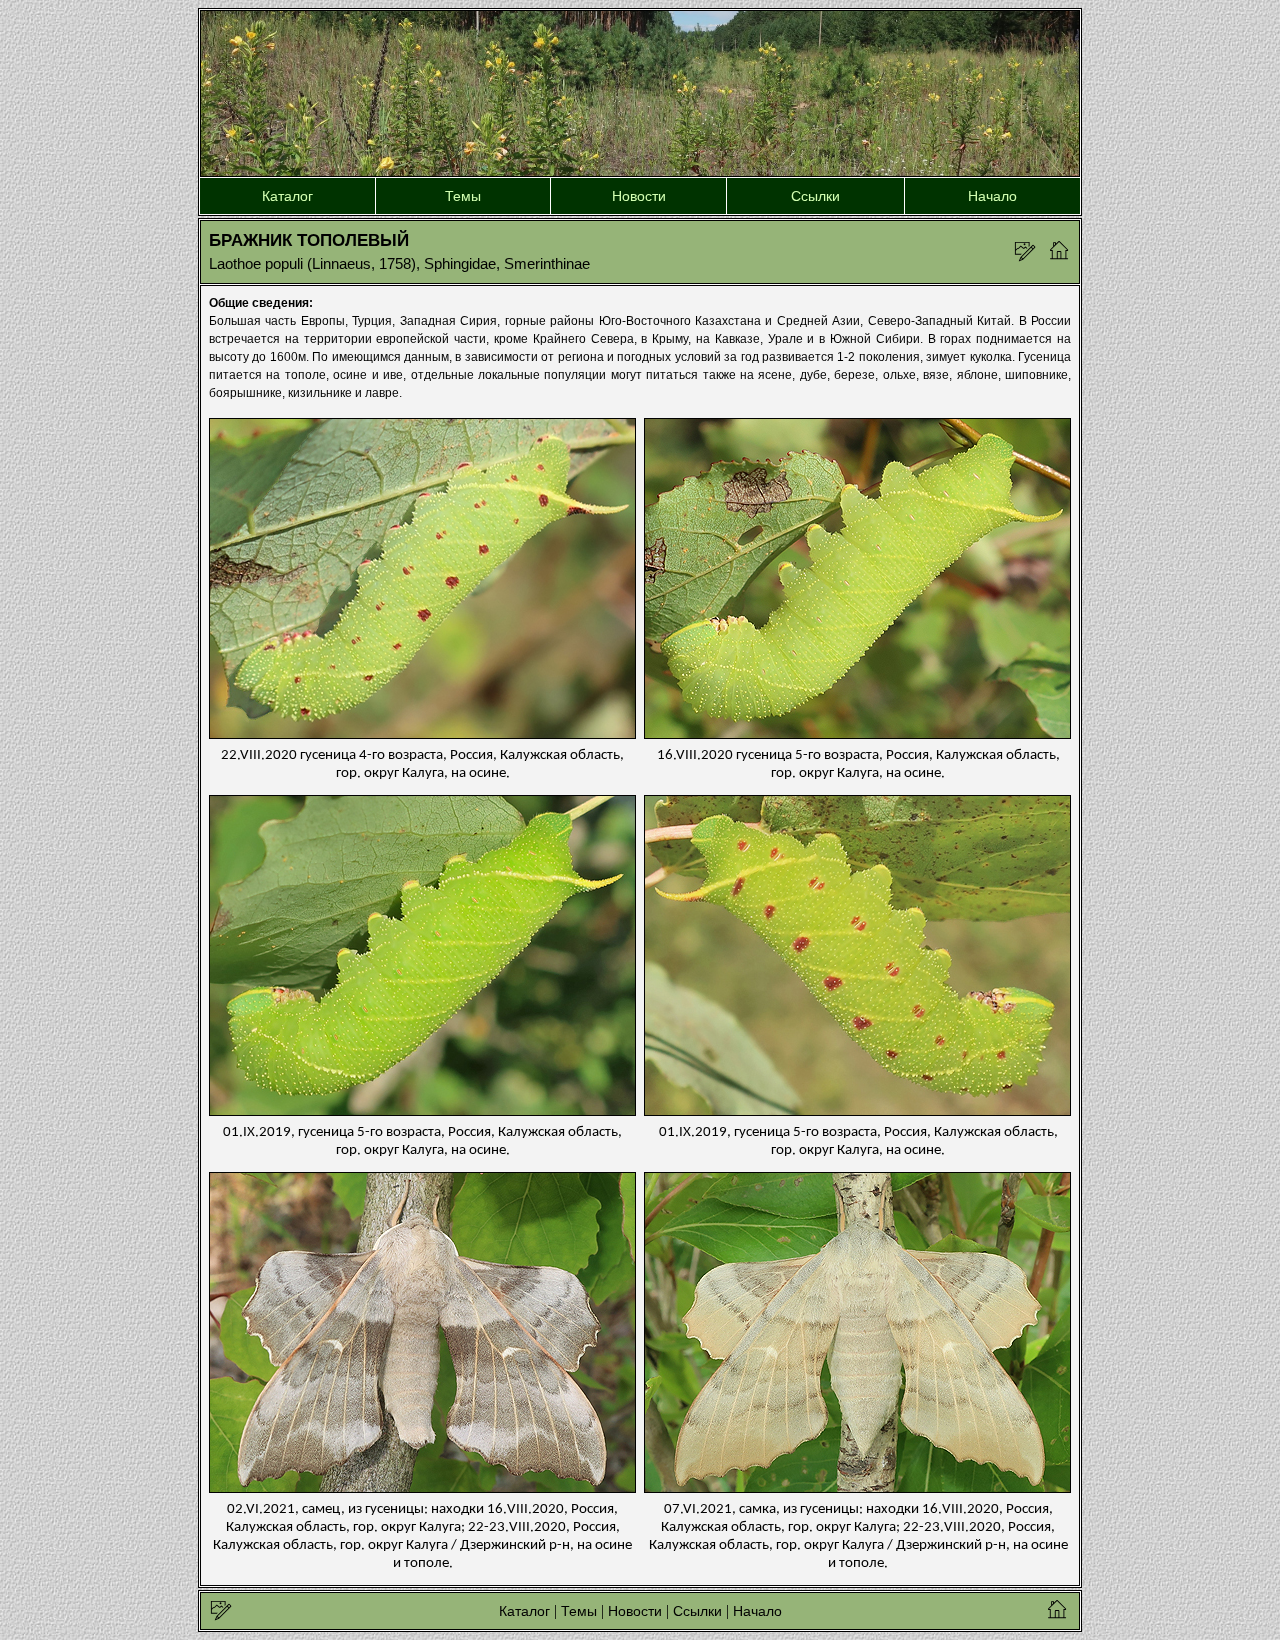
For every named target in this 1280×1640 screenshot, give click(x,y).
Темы (463, 196)
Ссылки (815, 196)
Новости (639, 196)
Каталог (287, 196)
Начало (992, 196)
